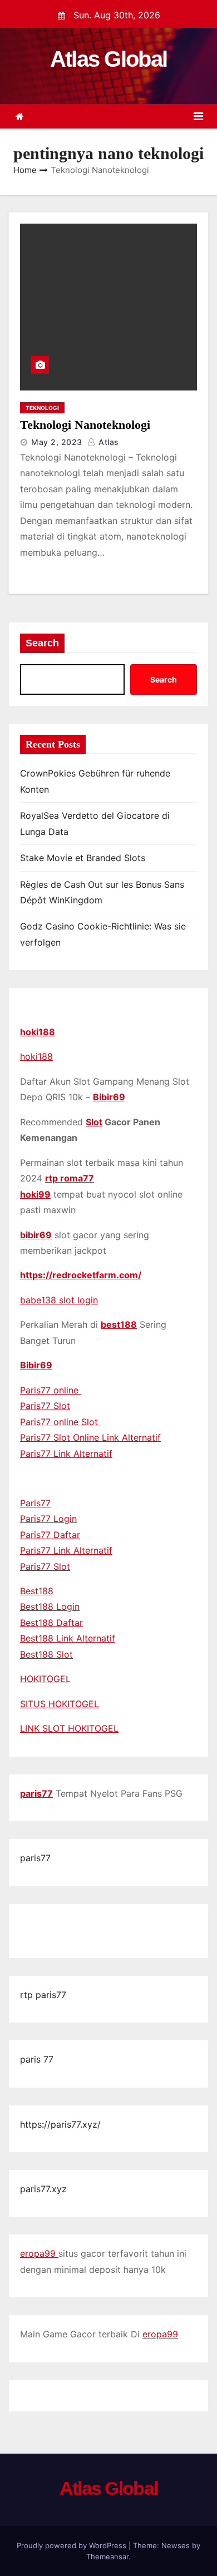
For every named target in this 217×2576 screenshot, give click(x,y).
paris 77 (37, 2059)
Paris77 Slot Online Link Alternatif (90, 1437)
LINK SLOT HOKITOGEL (69, 1728)
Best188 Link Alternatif (68, 1638)
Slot (94, 1122)
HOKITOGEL (45, 1679)
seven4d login (106, 1939)
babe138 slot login (59, 1300)
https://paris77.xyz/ (60, 2124)
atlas (108, 442)
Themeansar (107, 2557)
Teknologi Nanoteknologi (85, 425)
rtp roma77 (70, 1178)
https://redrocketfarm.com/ (81, 1275)
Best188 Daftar (51, 1623)
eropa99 (39, 2253)
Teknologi (42, 408)
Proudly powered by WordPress (73, 2545)
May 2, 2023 (57, 442)
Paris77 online (51, 1390)
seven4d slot (139, 1923)
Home (25, 170)
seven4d (38, 1923)
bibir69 (36, 1235)
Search (42, 643)
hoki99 (35, 1194)
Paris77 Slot (45, 1406)
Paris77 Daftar (50, 1535)
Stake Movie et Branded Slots (83, 858)
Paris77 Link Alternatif (66, 1453)
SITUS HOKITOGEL (60, 1704)
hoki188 (38, 1032)
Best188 (37, 1591)
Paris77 (35, 1503)
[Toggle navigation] (198, 116)
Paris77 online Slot (60, 1422)
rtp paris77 (43, 1995)
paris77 (36, 1793)
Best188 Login (50, 1606)
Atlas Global (109, 59)
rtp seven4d (84, 1923)
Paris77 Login (48, 1519)
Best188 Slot (46, 1654)
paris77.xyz (43, 2189)
